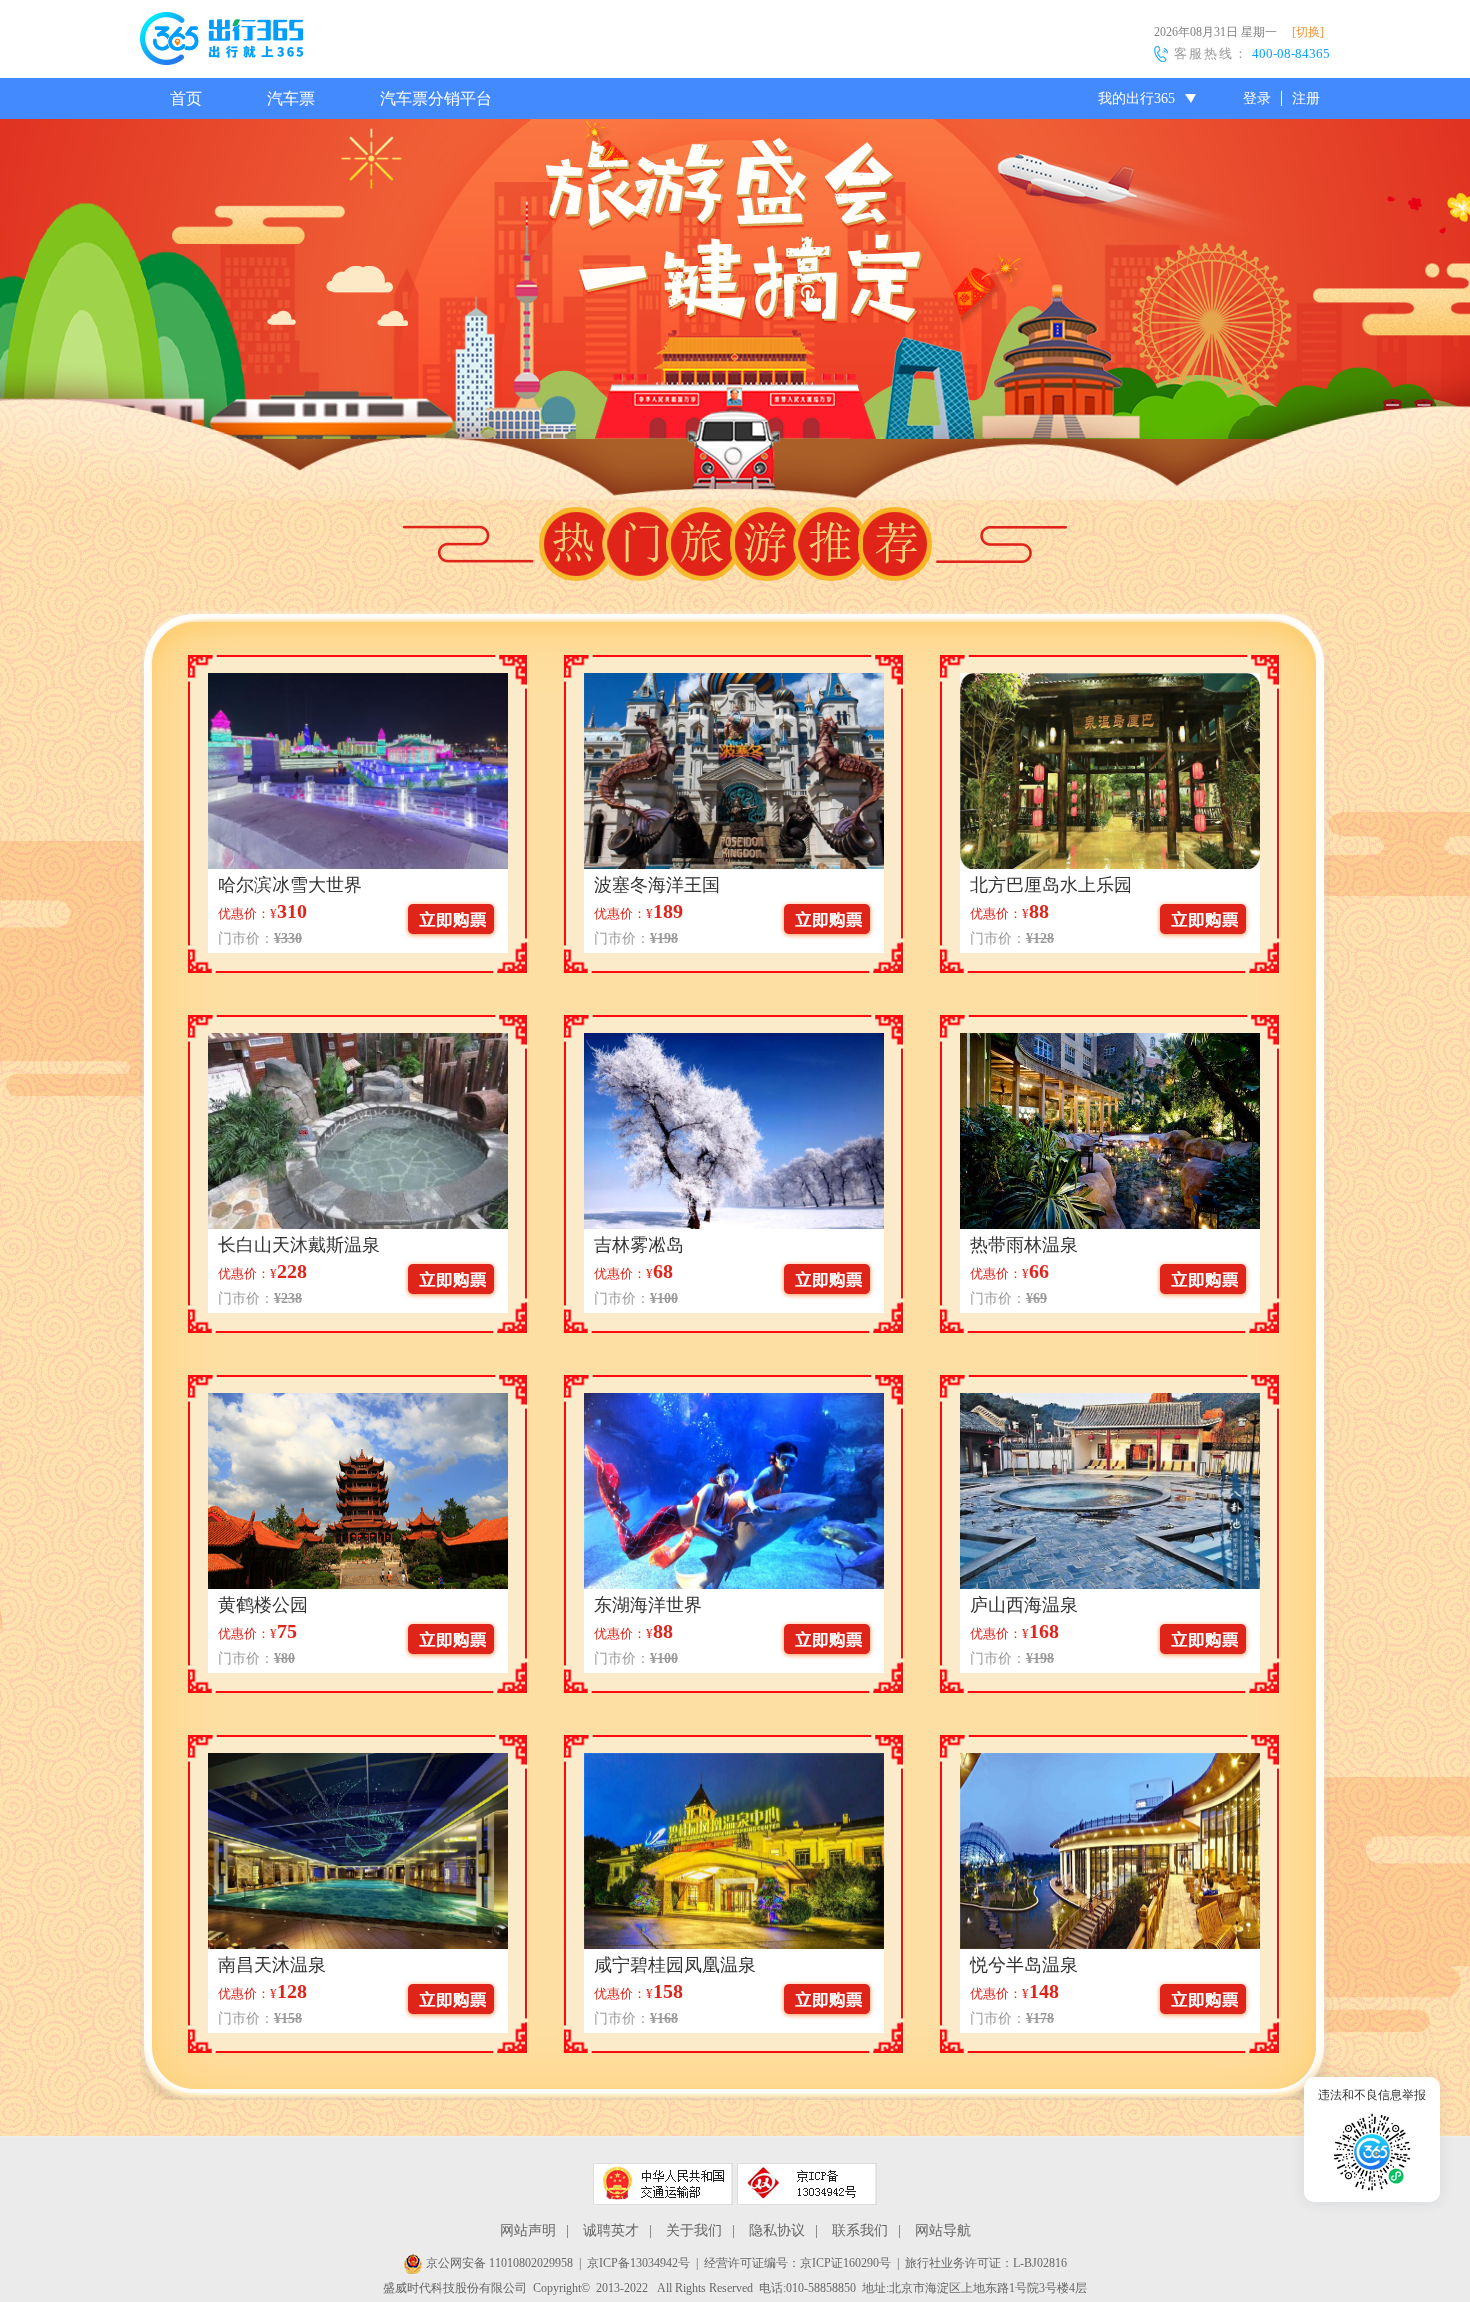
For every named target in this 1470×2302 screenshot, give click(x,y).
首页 (186, 98)
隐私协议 (777, 2230)
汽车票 (291, 98)
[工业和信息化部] (807, 2184)
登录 (1257, 98)
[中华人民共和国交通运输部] (663, 2184)
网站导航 (943, 2230)
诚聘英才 (611, 2230)
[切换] (1308, 32)
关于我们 (694, 2230)
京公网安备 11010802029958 (498, 2263)
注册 (1306, 98)
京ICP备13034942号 (638, 2263)
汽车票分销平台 (436, 98)
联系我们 (860, 2230)
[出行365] (221, 42)
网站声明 (528, 2230)
